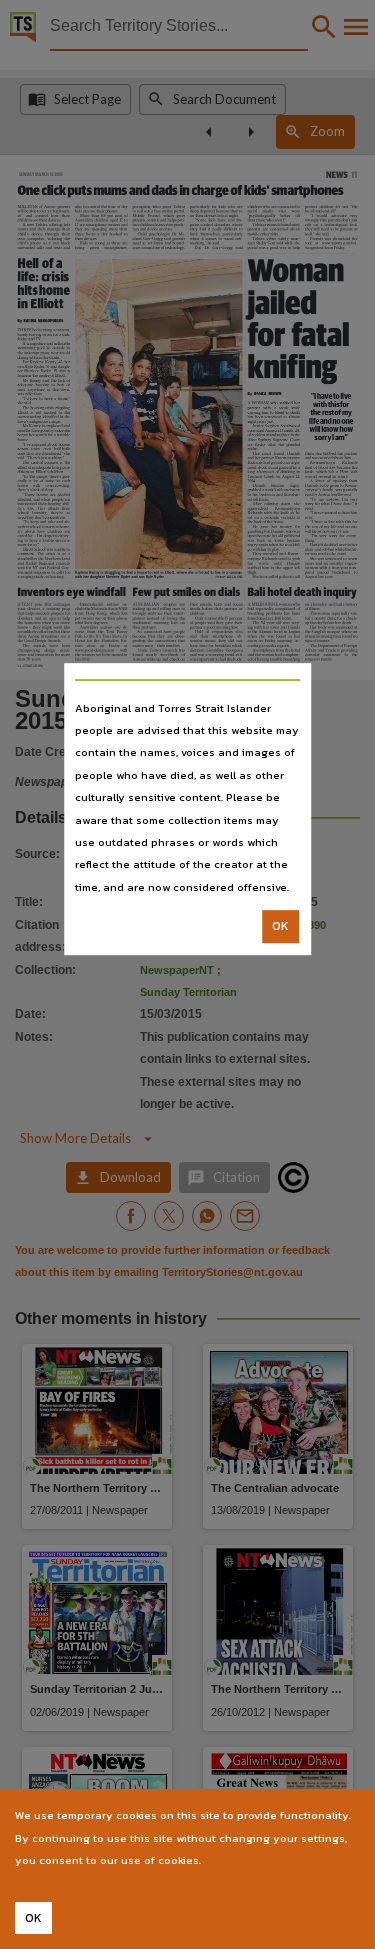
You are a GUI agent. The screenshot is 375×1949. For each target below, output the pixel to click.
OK (280, 926)
